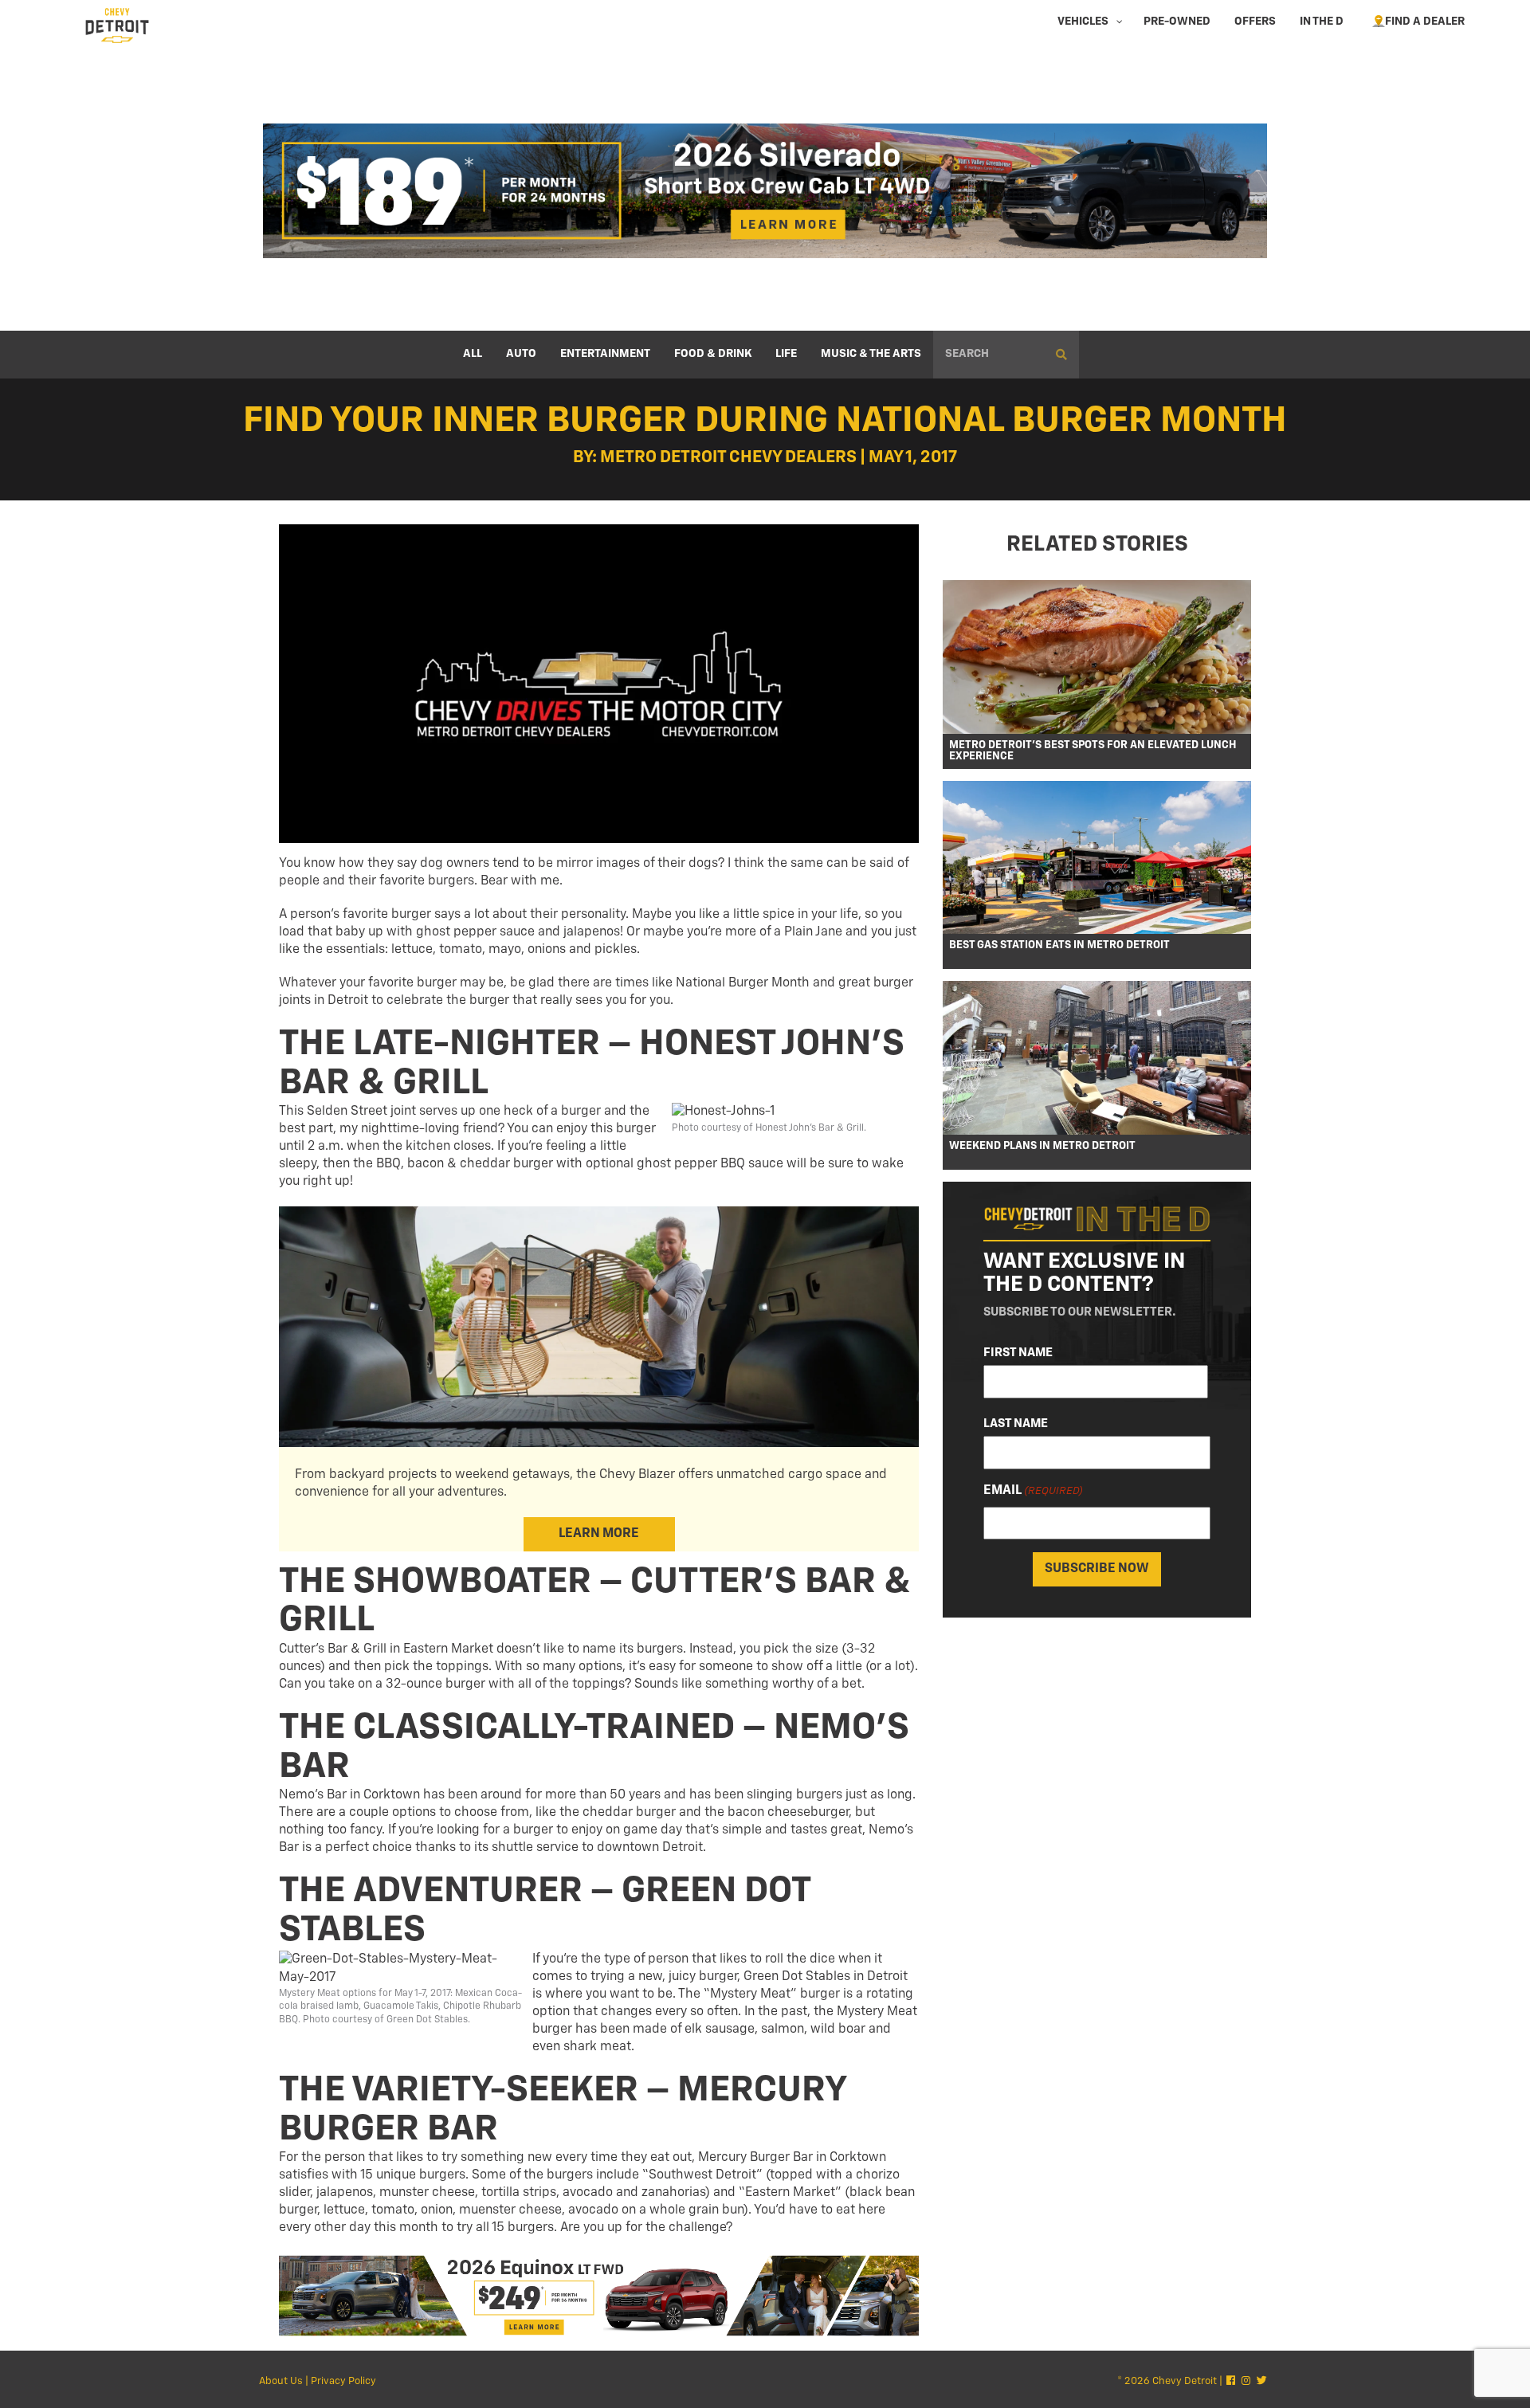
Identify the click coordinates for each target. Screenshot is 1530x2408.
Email (1033, 1491)
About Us (281, 2381)
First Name (1018, 1353)
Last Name (1016, 1424)
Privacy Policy (343, 2381)
